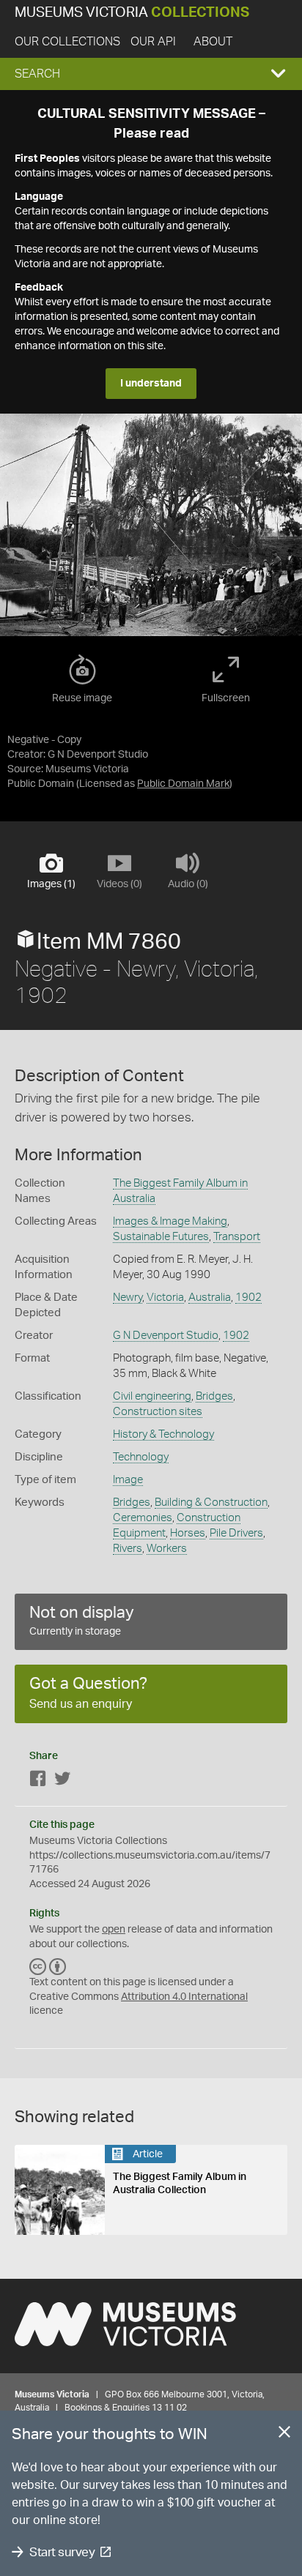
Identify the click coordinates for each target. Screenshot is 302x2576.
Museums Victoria (132, 13)
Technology (141, 1457)
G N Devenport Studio (166, 1336)
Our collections (67, 42)
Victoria (165, 1298)
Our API (153, 42)
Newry (128, 1298)
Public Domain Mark (183, 784)
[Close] (284, 2435)
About (213, 42)
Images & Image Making (170, 1221)
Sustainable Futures (161, 1237)
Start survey (62, 2552)
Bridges (214, 1396)
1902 (248, 1298)
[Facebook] (38, 1781)
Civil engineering (152, 1396)
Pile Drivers (236, 1533)
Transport (237, 1237)
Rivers (128, 1549)
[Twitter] (62, 1781)
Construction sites (158, 1412)
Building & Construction (211, 1502)
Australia (210, 1298)
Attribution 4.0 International (184, 1997)
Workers (167, 1549)
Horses (188, 1533)
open (114, 1930)
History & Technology (163, 1434)
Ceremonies (143, 1518)
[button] (151, 74)
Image (128, 1480)
